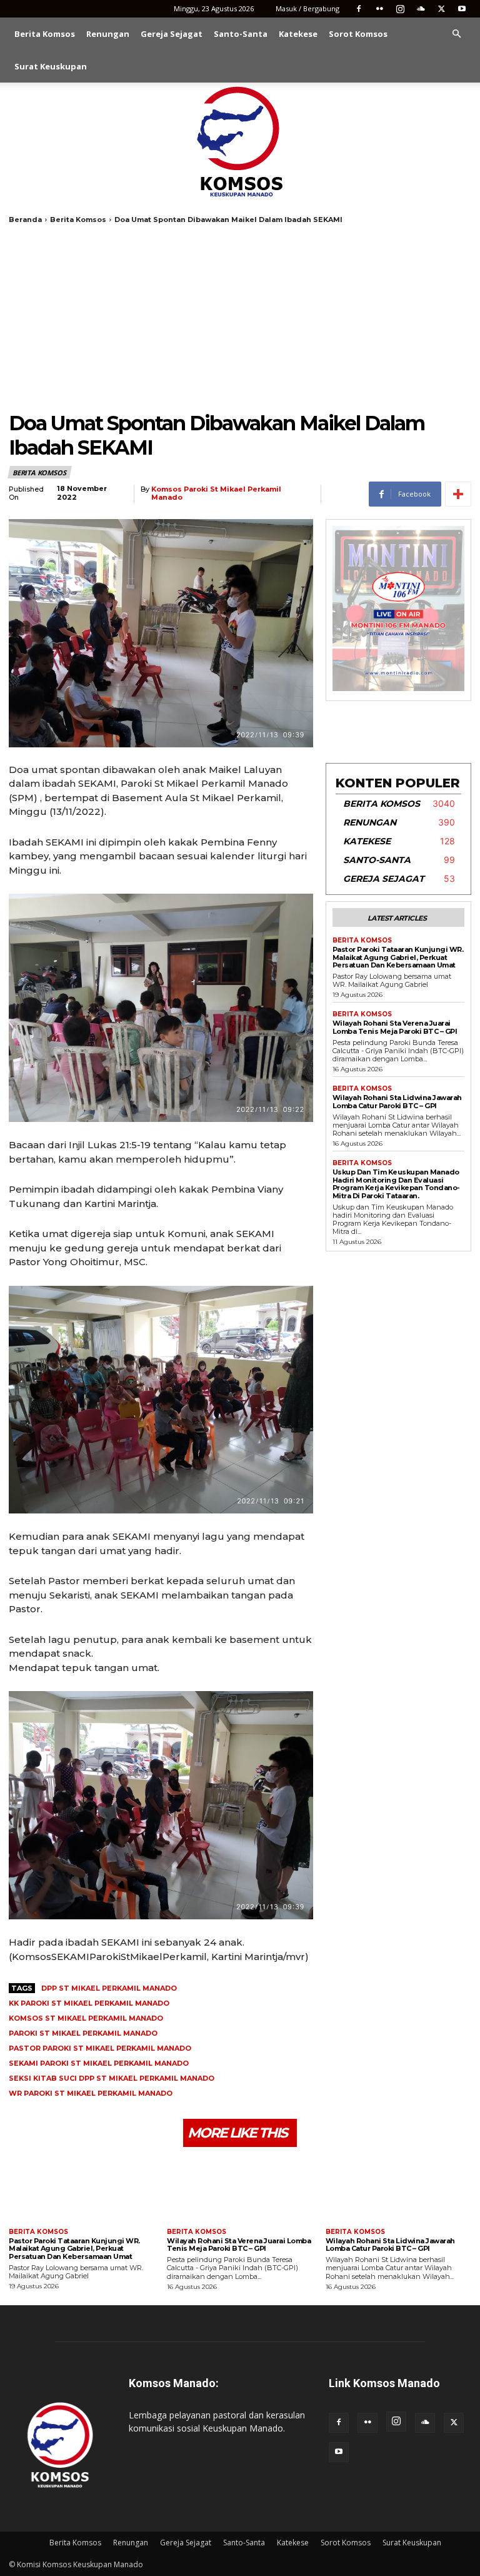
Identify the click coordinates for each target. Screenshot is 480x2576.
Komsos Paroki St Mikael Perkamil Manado (216, 493)
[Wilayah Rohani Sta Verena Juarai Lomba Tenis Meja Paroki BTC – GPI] (240, 2189)
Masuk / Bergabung (307, 8)
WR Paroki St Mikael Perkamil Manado (91, 2093)
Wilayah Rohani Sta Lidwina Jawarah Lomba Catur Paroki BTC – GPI (397, 1102)
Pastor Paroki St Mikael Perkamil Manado (100, 2048)
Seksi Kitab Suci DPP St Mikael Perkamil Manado (112, 2078)
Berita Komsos (45, 34)
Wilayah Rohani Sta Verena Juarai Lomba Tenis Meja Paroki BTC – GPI (395, 1027)
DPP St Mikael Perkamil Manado (109, 1988)
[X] (441, 9)
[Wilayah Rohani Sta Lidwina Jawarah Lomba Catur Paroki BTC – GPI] (398, 2189)
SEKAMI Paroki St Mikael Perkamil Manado (99, 2063)
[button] (456, 34)
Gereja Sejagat (172, 34)
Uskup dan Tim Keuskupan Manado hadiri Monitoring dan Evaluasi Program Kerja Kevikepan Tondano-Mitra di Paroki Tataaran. (396, 1184)
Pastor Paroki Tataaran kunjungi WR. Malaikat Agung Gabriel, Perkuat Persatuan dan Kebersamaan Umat (398, 957)
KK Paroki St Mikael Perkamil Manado (89, 2003)
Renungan (108, 34)
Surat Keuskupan (51, 66)
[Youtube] (462, 9)
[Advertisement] (240, 318)
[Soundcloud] (421, 9)
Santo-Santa (241, 34)
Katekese (298, 34)
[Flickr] (379, 9)
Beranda (25, 220)
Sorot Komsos (358, 34)
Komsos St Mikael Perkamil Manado (86, 2018)
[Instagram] (400, 9)
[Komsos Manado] (240, 141)
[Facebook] (359, 9)
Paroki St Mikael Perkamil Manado (83, 2033)
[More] (458, 494)
